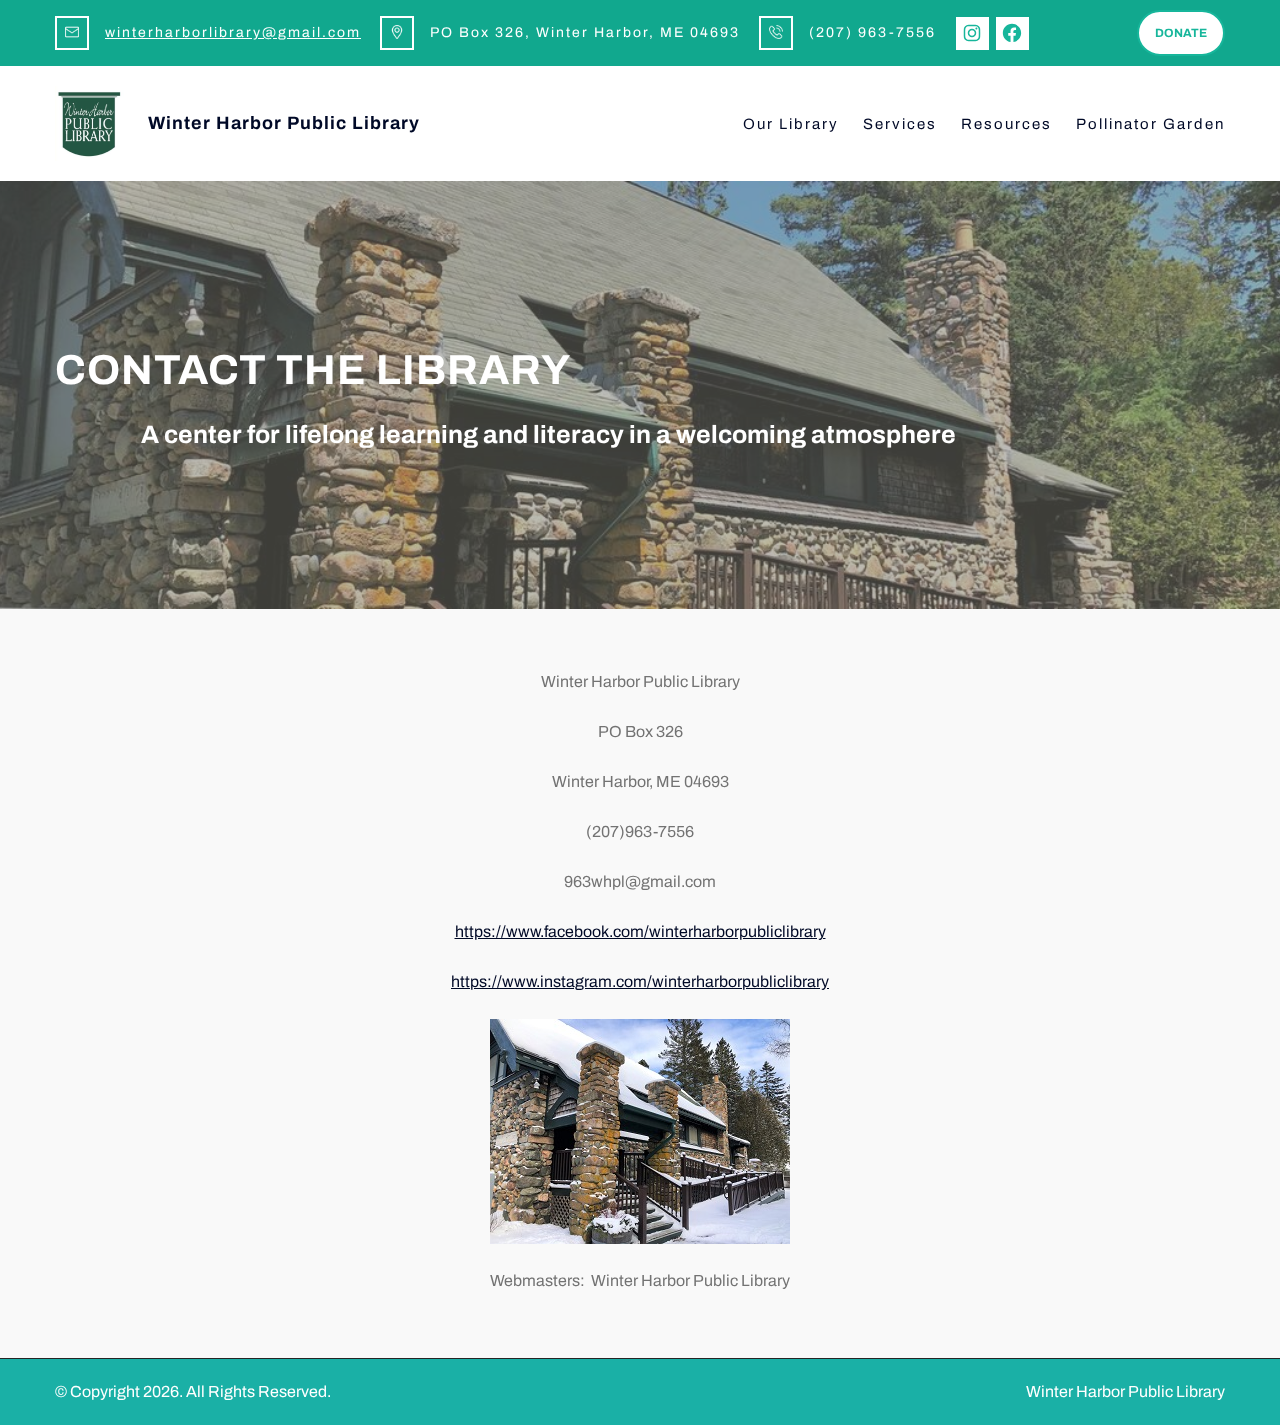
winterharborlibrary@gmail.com (233, 32)
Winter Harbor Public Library (284, 123)
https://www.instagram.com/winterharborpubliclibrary (640, 981)
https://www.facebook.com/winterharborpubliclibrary (640, 931)
